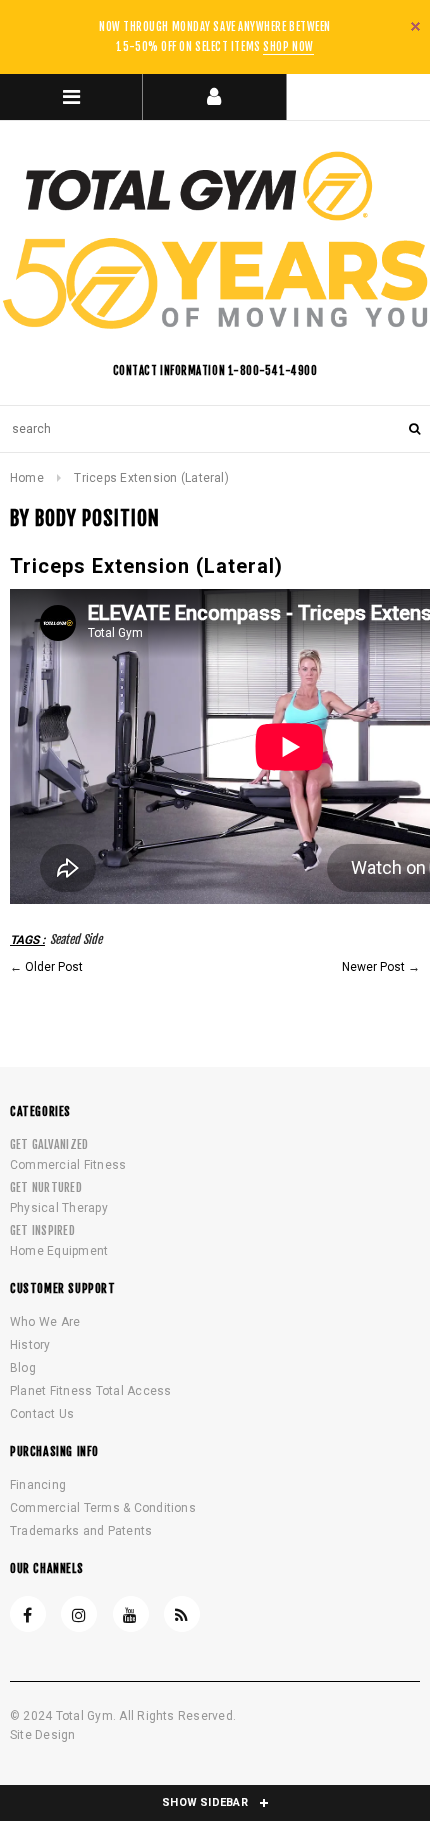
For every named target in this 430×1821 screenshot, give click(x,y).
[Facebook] (28, 1614)
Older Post (54, 967)
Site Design (43, 1735)
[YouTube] (131, 1614)
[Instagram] (79, 1614)
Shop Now (288, 47)
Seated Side (76, 939)
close (415, 26)
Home (27, 478)
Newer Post (373, 967)
